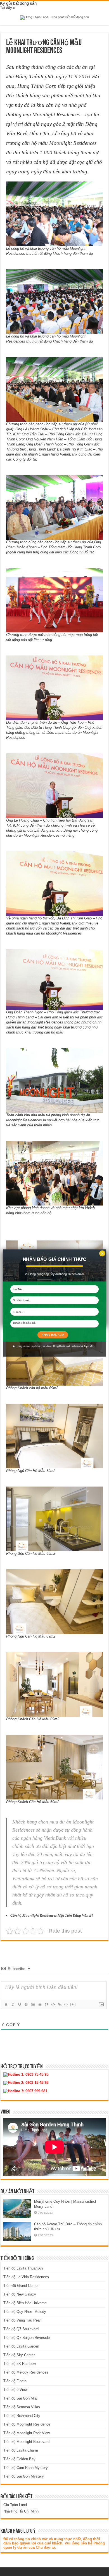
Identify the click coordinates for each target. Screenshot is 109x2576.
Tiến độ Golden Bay (19, 2459)
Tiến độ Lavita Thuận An (23, 2268)
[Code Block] (53, 2004)
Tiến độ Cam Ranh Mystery (26, 2468)
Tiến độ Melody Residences (26, 2372)
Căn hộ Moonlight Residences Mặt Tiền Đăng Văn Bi (52, 1915)
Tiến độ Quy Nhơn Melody (25, 2312)
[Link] (60, 2004)
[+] (73, 2004)
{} (66, 2004)
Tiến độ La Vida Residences (26, 2277)
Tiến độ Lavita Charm (21, 2450)
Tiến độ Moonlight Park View (27, 2433)
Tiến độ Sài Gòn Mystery (24, 2476)
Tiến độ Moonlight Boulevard (26, 2442)
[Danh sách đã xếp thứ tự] (33, 2004)
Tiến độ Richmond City (22, 2416)
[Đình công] (26, 2004)
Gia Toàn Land (15, 2505)
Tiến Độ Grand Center (21, 2286)
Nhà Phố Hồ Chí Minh (21, 2511)
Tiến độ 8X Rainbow (20, 2364)
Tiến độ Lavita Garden (21, 2346)
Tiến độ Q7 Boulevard (21, 2329)
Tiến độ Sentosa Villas (22, 2407)
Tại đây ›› (8, 8)
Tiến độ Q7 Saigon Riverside (27, 2338)
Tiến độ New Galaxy (20, 2294)
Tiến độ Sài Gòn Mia (20, 2398)
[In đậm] (6, 2004)
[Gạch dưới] (19, 2004)
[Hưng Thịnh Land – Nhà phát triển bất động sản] (54, 17)
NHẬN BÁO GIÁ (53, 1335)
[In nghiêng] (13, 2004)
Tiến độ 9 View (15, 2390)
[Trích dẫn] (46, 2004)
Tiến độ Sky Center (19, 2355)
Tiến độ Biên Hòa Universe (25, 2303)
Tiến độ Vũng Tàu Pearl (22, 2320)
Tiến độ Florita (15, 2381)
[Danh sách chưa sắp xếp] (39, 2004)
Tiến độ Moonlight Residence (27, 2424)
